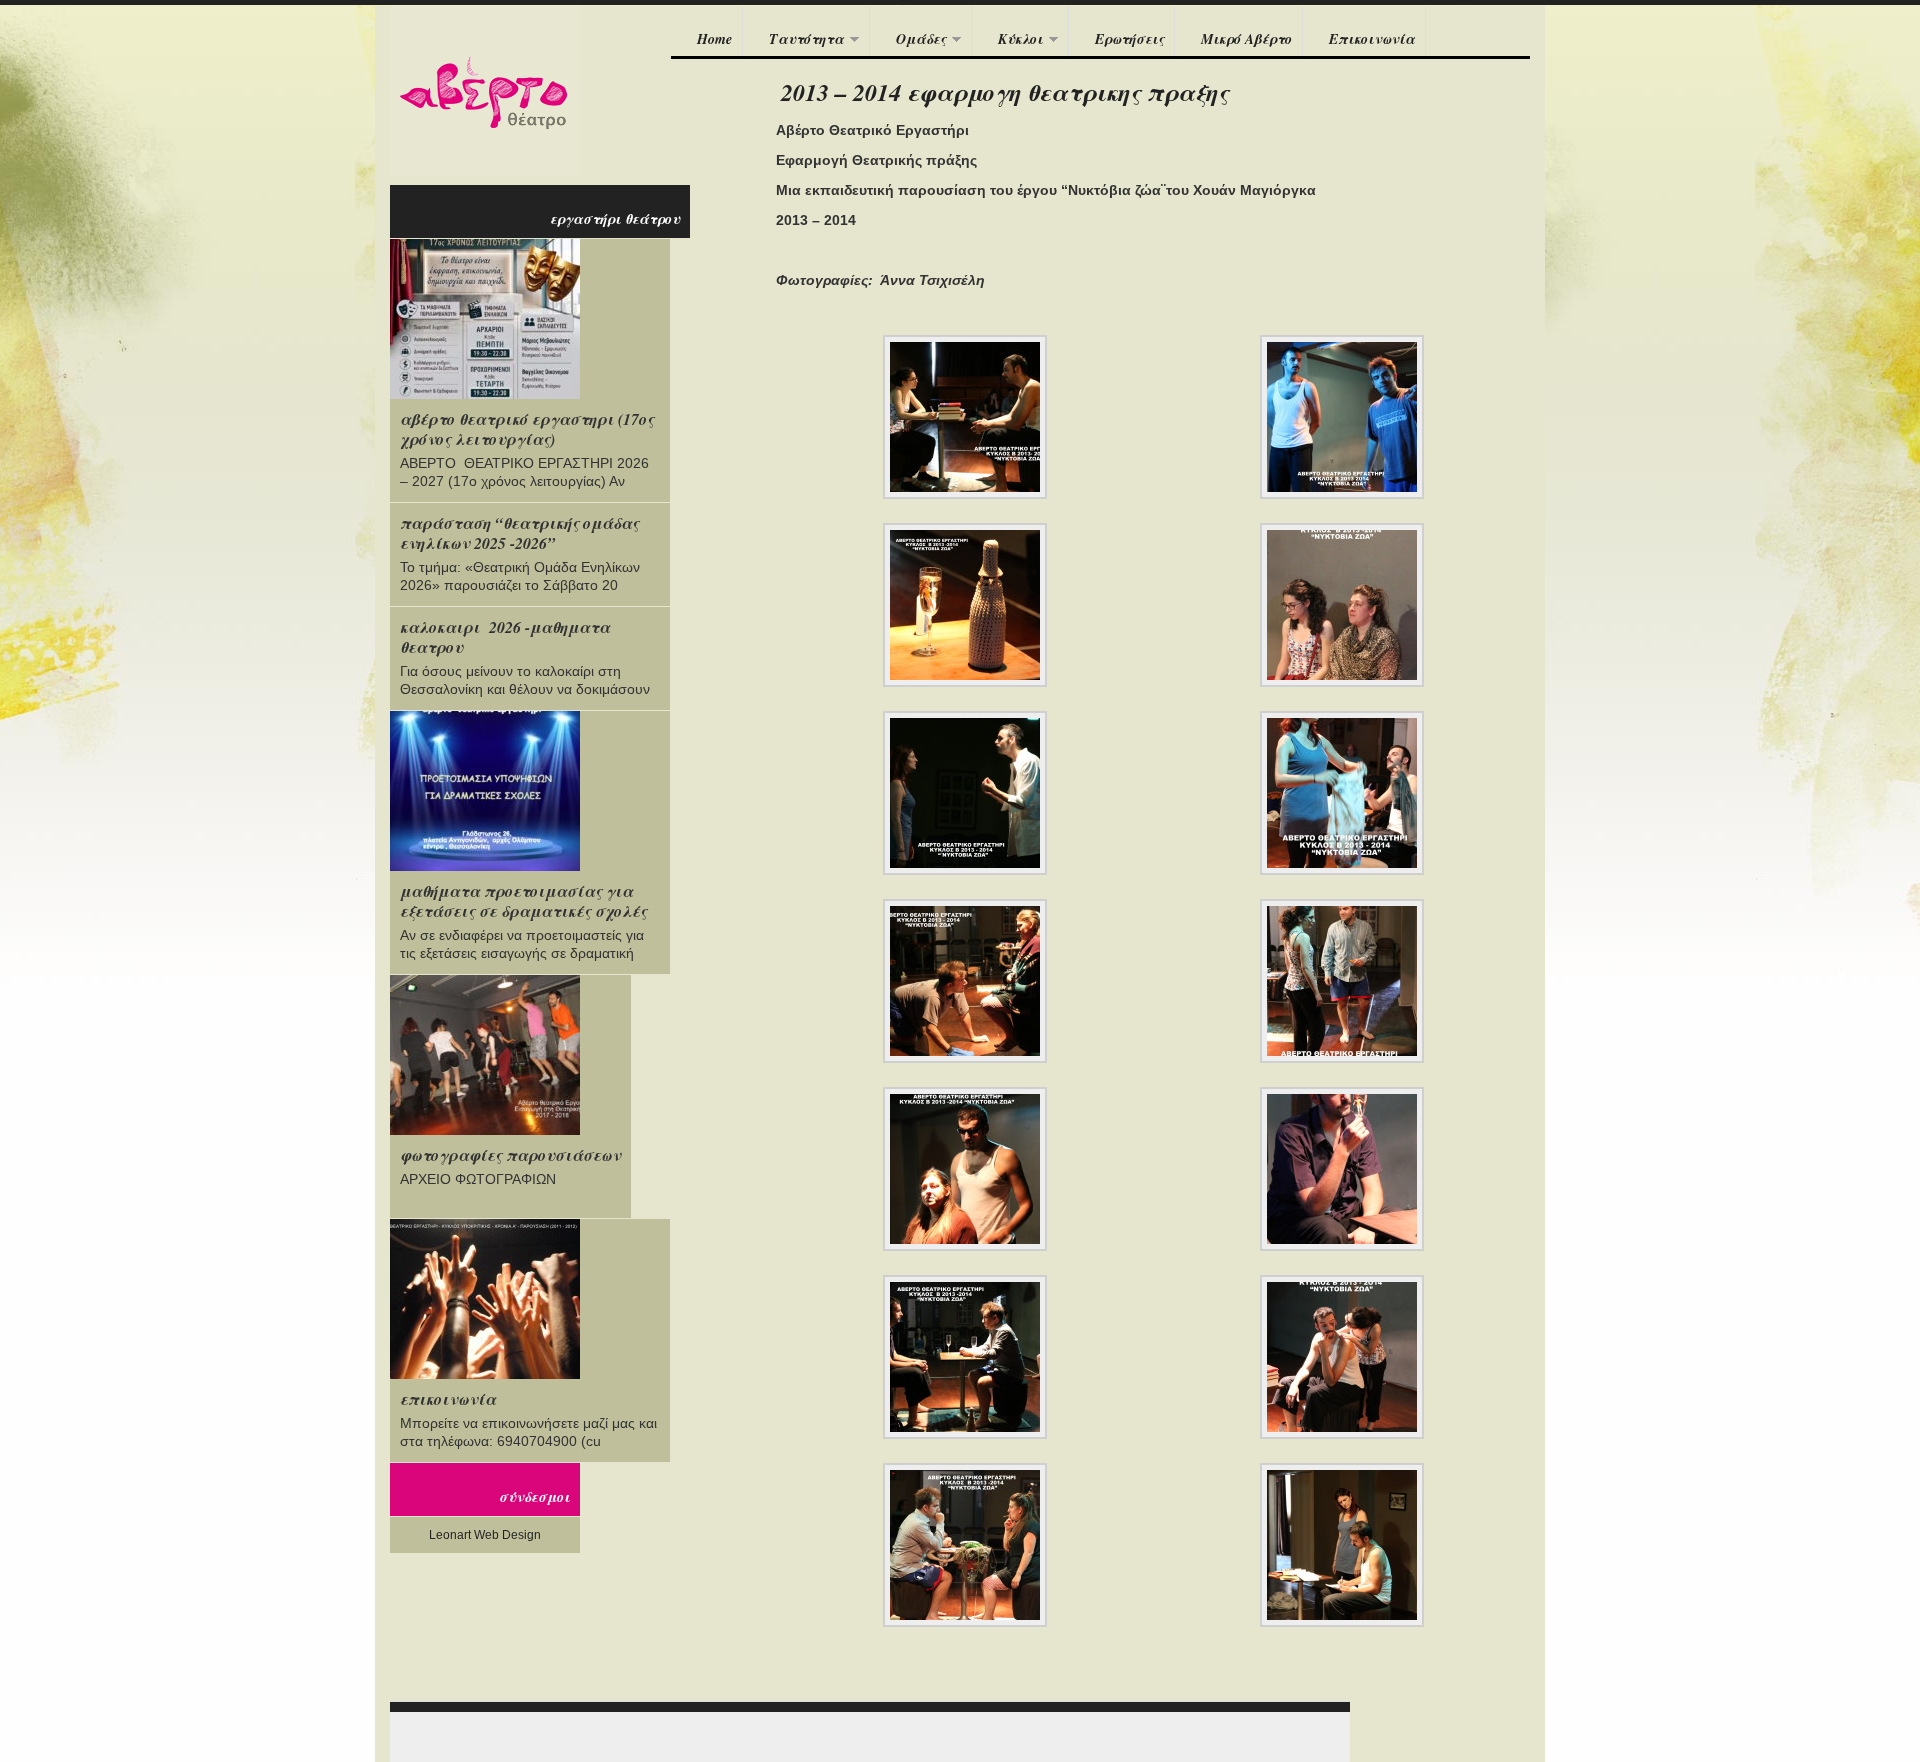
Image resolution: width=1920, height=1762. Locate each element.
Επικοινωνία (1372, 39)
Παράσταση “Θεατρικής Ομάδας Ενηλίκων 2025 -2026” (519, 533)
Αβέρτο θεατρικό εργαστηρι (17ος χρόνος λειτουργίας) (527, 429)
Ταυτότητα (793, 40)
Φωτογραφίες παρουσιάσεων (510, 1155)
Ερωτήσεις (1129, 39)
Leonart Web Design (485, 1535)
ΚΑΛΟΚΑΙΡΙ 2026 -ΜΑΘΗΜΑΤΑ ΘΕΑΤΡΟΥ (505, 637)
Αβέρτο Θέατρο (485, 91)
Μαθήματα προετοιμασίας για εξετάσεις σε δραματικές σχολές (523, 901)
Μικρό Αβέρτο (1246, 39)
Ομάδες (908, 40)
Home (714, 39)
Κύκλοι (1007, 40)
